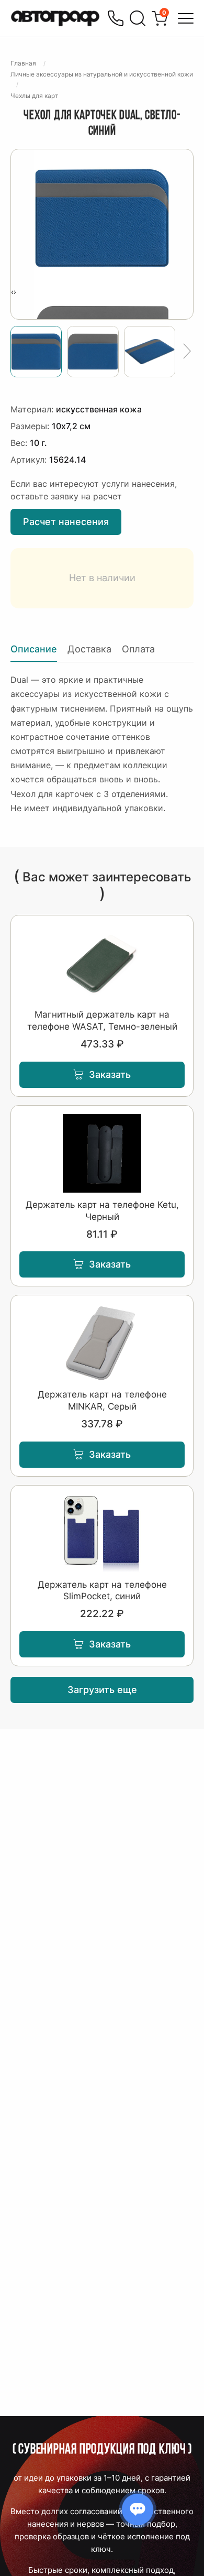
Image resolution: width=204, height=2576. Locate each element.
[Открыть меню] (186, 18)
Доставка (89, 649)
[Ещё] (187, 352)
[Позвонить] (116, 18)
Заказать (110, 1074)
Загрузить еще (102, 1690)
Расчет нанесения (66, 522)
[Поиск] (138, 18)
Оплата (138, 649)
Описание (34, 649)
